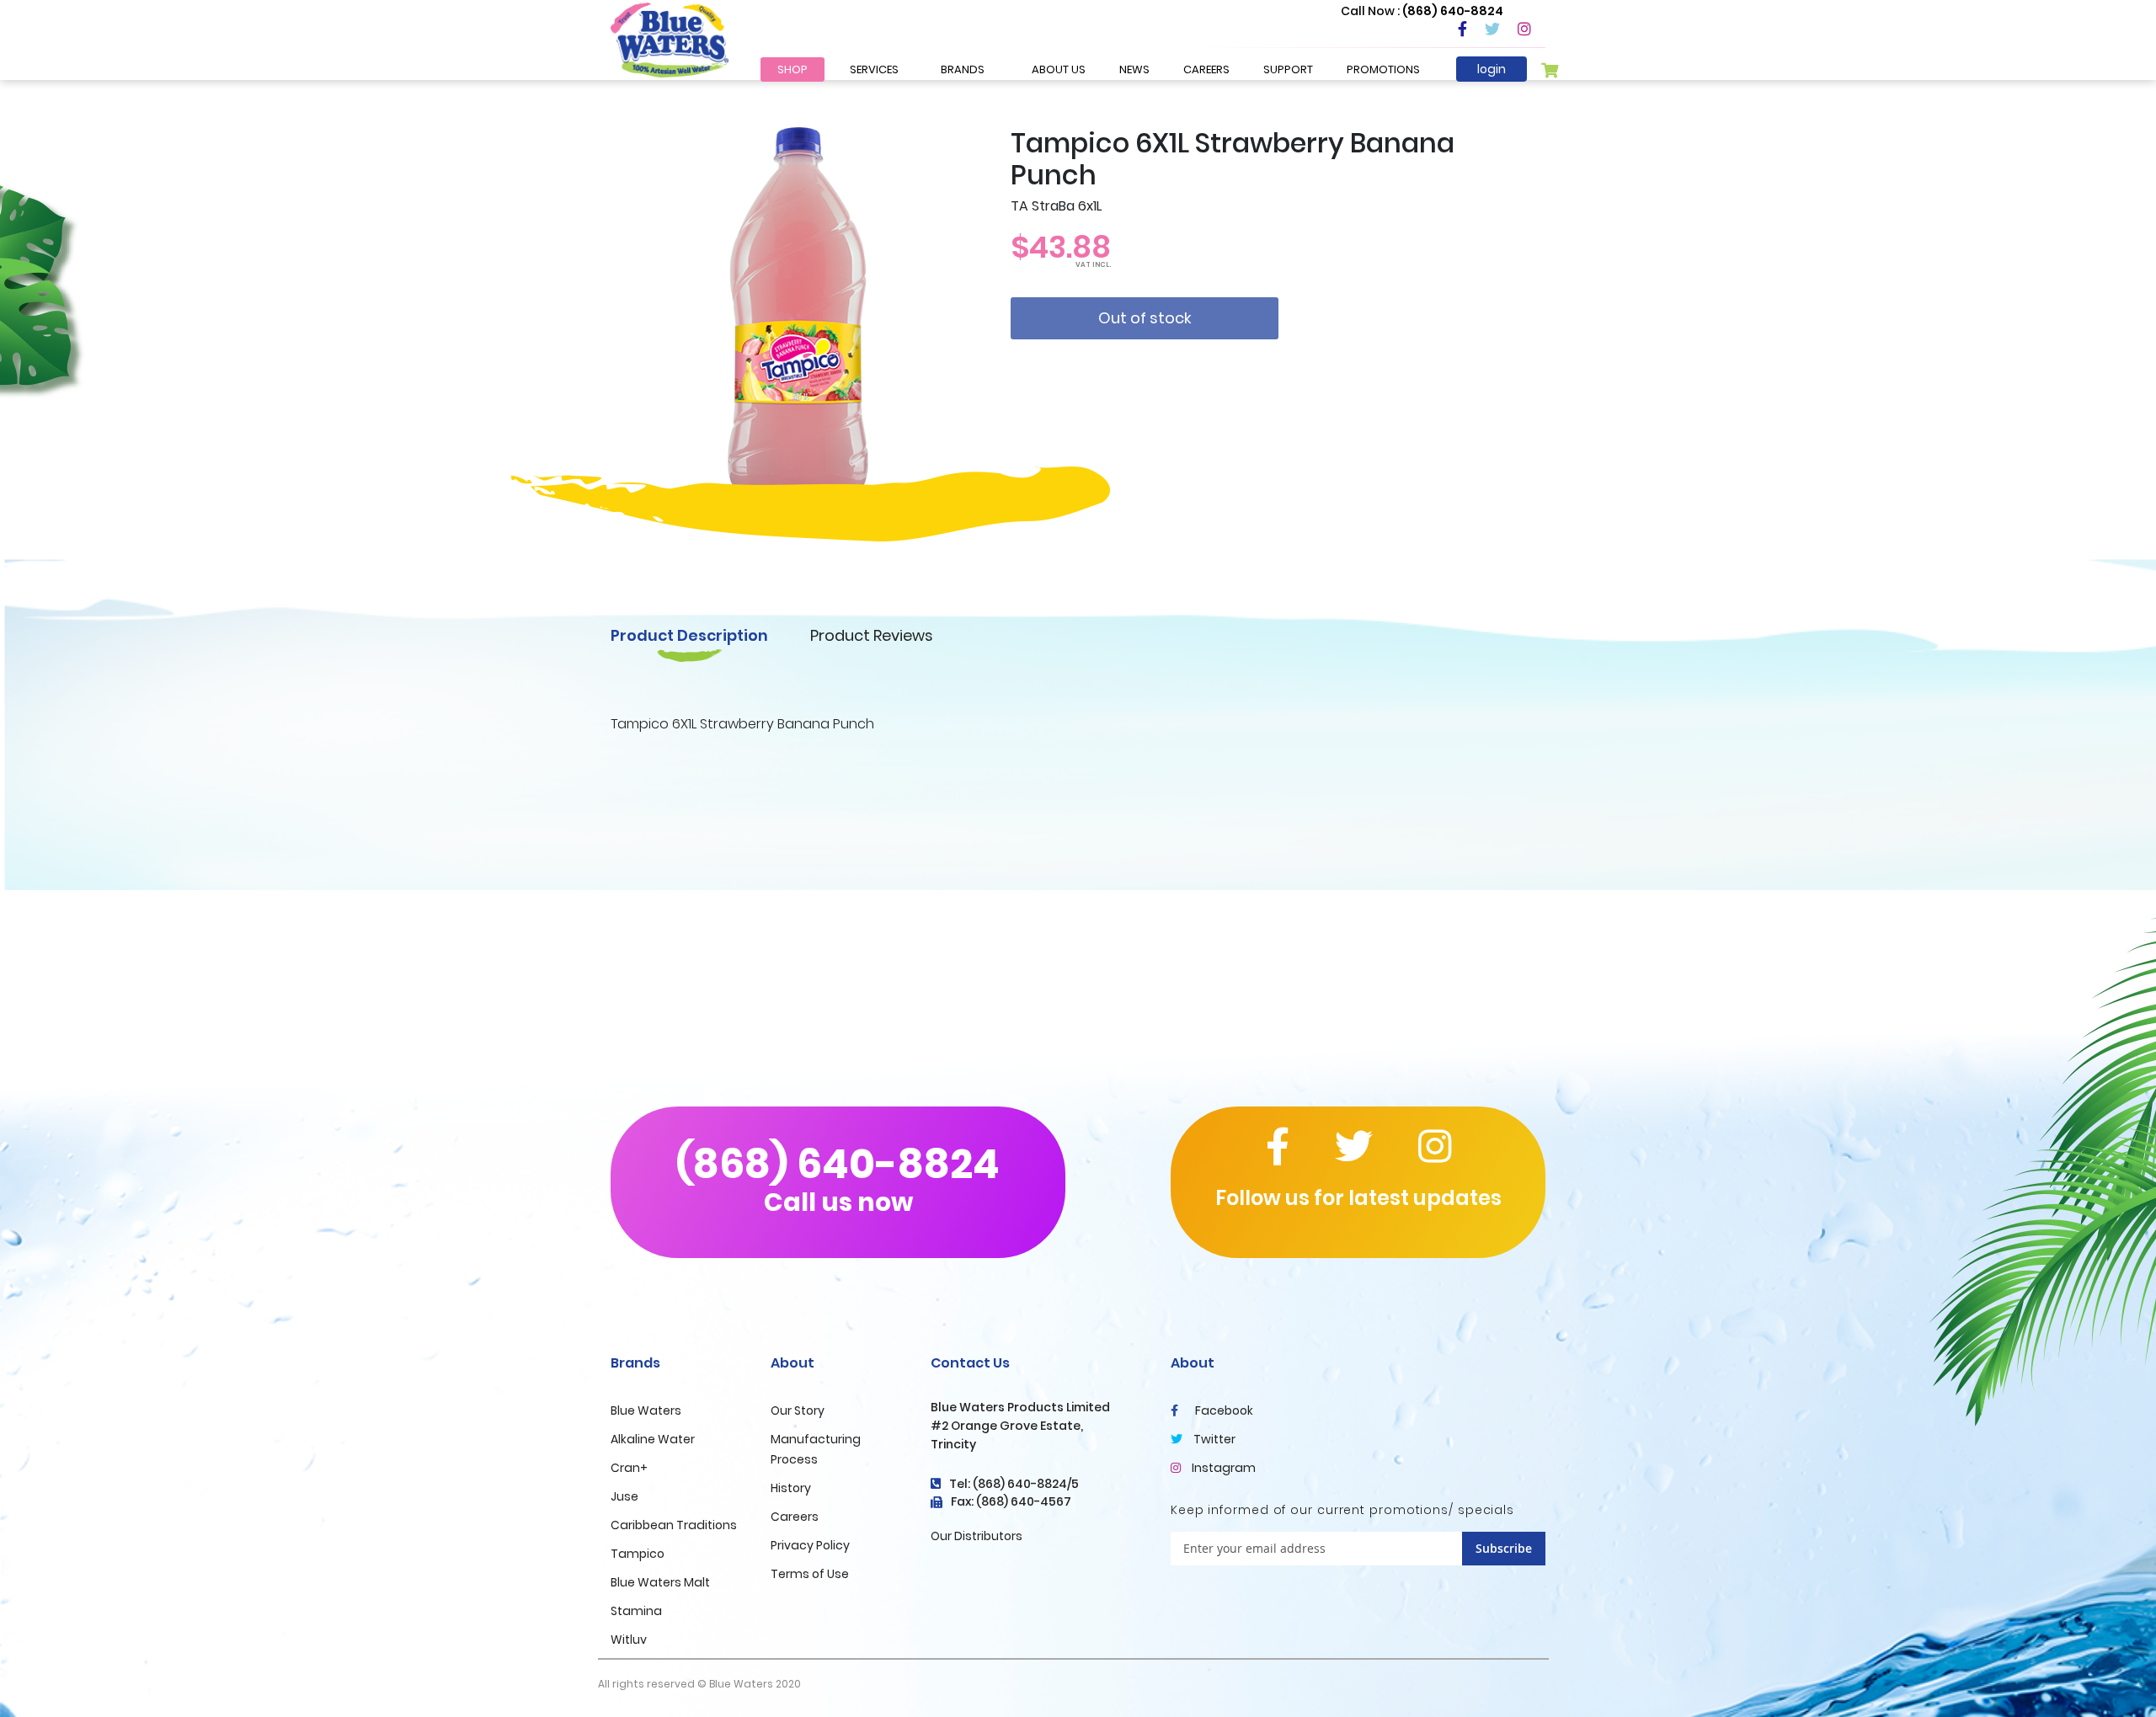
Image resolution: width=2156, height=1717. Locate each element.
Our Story (798, 1410)
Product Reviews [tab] (872, 635)
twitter (1213, 1439)
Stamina (636, 1611)
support (1288, 69)
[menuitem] (792, 69)
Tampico (638, 1554)
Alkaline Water (653, 1439)
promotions (1383, 69)
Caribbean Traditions (674, 1525)
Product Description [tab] (689, 635)
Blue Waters (646, 1410)
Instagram (1222, 1468)
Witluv (629, 1640)
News (1134, 69)
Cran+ (629, 1468)
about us (1059, 69)
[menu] (881, 69)
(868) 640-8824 (838, 1178)
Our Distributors (977, 1536)
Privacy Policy (810, 1545)
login (1492, 69)
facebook (1223, 1410)
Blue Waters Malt (660, 1582)
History (791, 1488)
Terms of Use (810, 1574)
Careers (795, 1517)
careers (1206, 69)
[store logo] (670, 40)
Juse (624, 1496)
